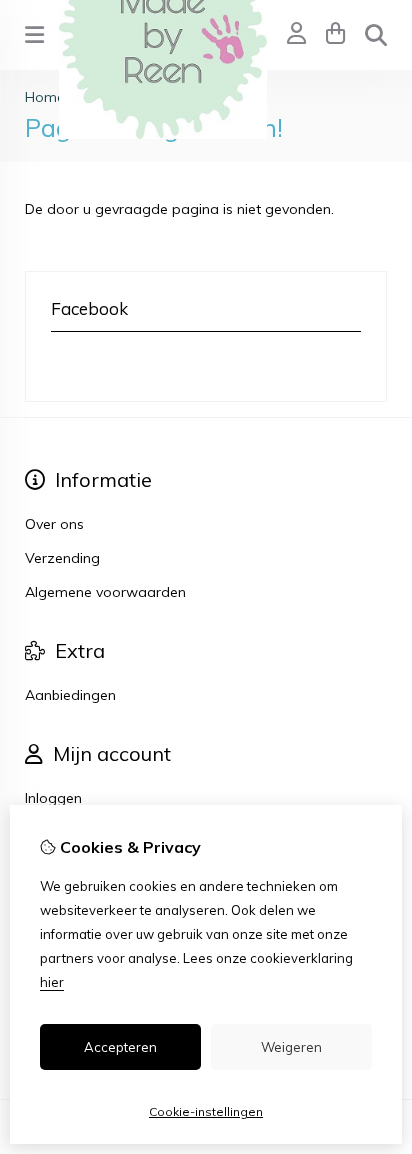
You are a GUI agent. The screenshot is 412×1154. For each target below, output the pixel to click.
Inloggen (53, 798)
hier (52, 982)
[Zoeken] (376, 35)
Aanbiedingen (70, 695)
